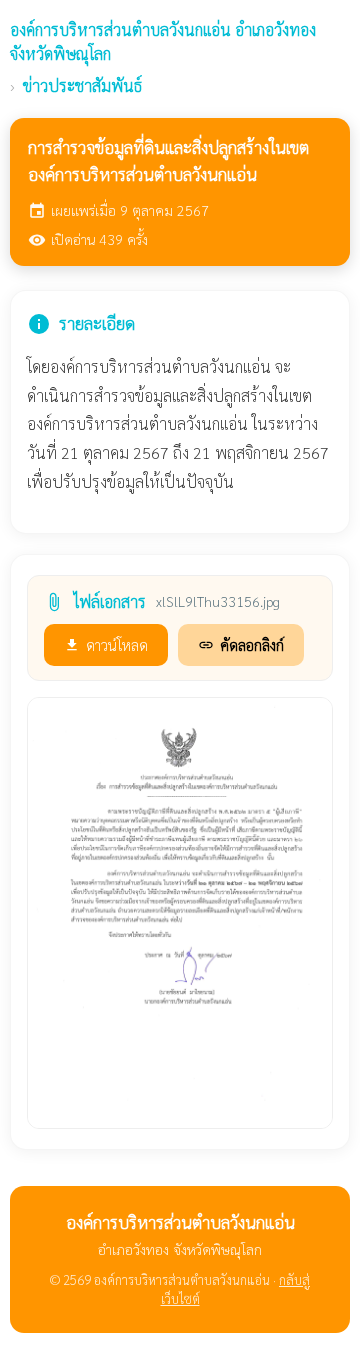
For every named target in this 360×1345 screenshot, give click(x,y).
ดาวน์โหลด (106, 644)
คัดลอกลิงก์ (241, 644)
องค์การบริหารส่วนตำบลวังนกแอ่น (163, 41)
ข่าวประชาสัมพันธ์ (82, 85)
